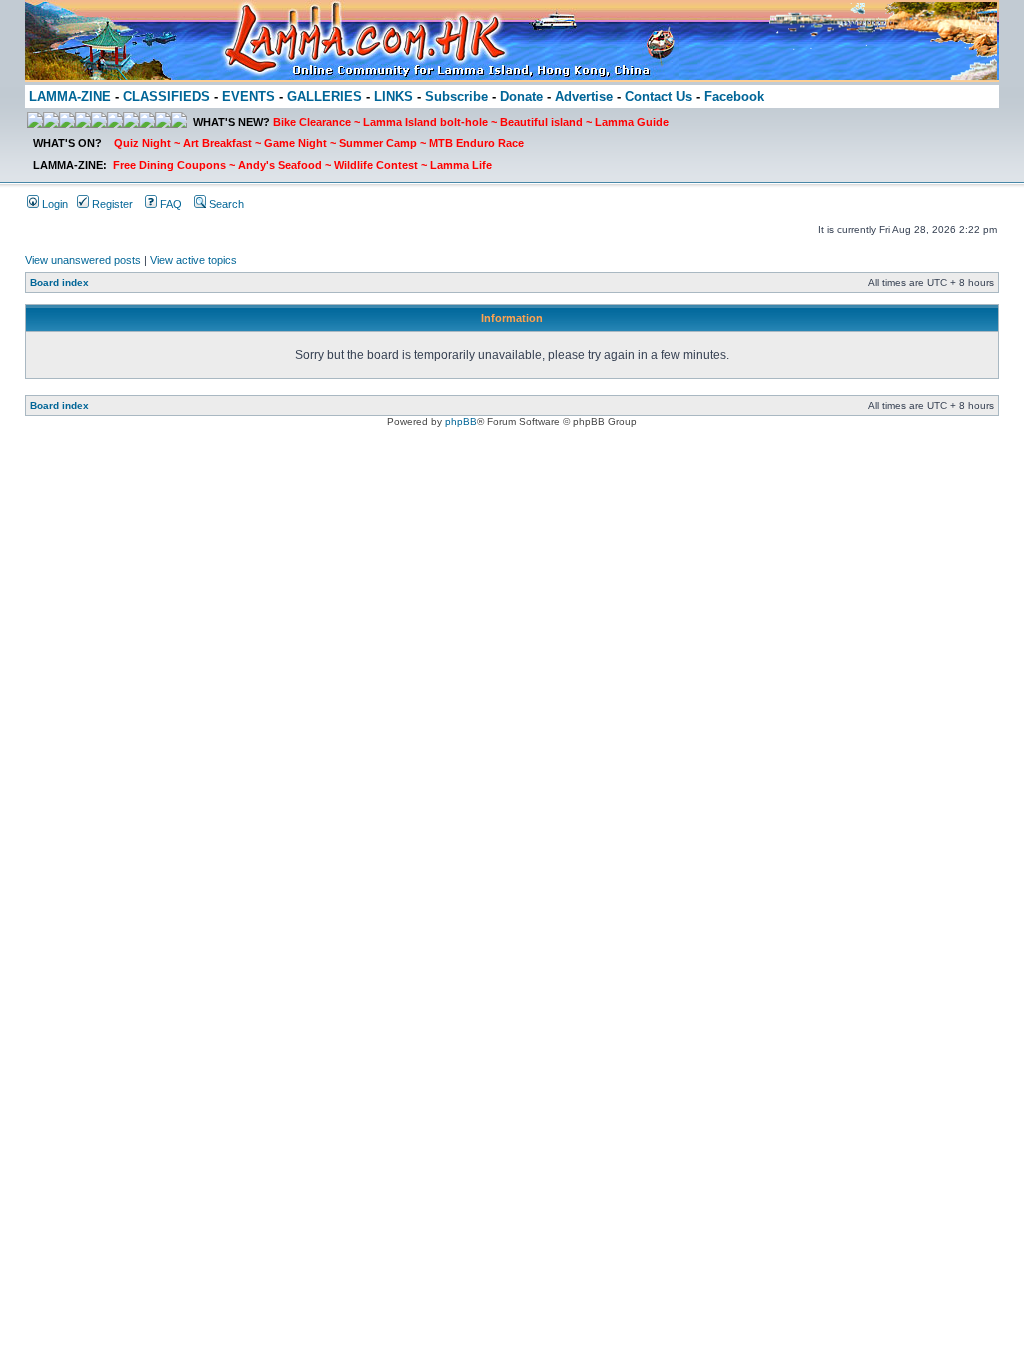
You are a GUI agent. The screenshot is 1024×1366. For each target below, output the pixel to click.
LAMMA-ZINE (70, 96)
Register (111, 204)
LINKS (393, 96)
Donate (521, 96)
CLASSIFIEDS (166, 96)
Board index (59, 282)
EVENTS (248, 96)
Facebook (734, 96)
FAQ (169, 204)
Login (53, 204)
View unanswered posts (83, 260)
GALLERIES (324, 96)
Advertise (584, 96)
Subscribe (456, 96)
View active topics (193, 260)
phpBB (461, 421)
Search (225, 204)
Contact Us (658, 96)
